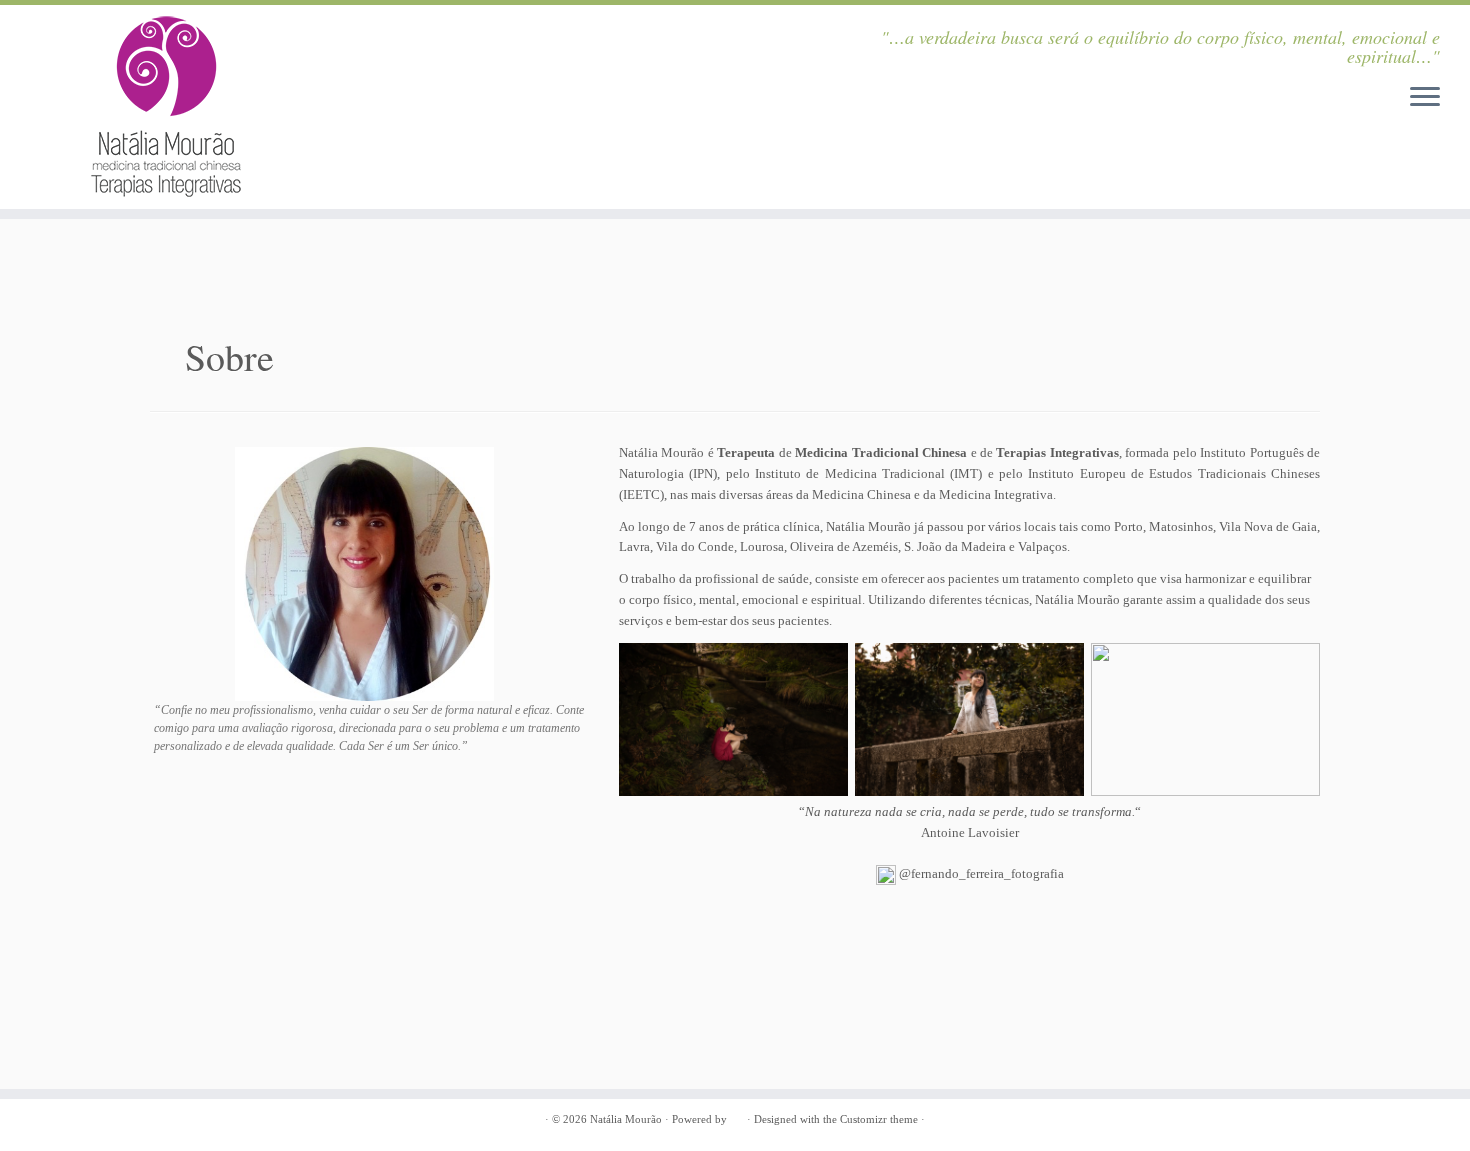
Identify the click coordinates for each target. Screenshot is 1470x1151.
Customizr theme (879, 1119)
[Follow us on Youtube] (436, 38)
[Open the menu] (1425, 98)
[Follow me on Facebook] (462, 38)
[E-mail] (514, 38)
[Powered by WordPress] (737, 1120)
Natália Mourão (626, 1119)
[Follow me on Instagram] (410, 38)
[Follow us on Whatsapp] (488, 38)
